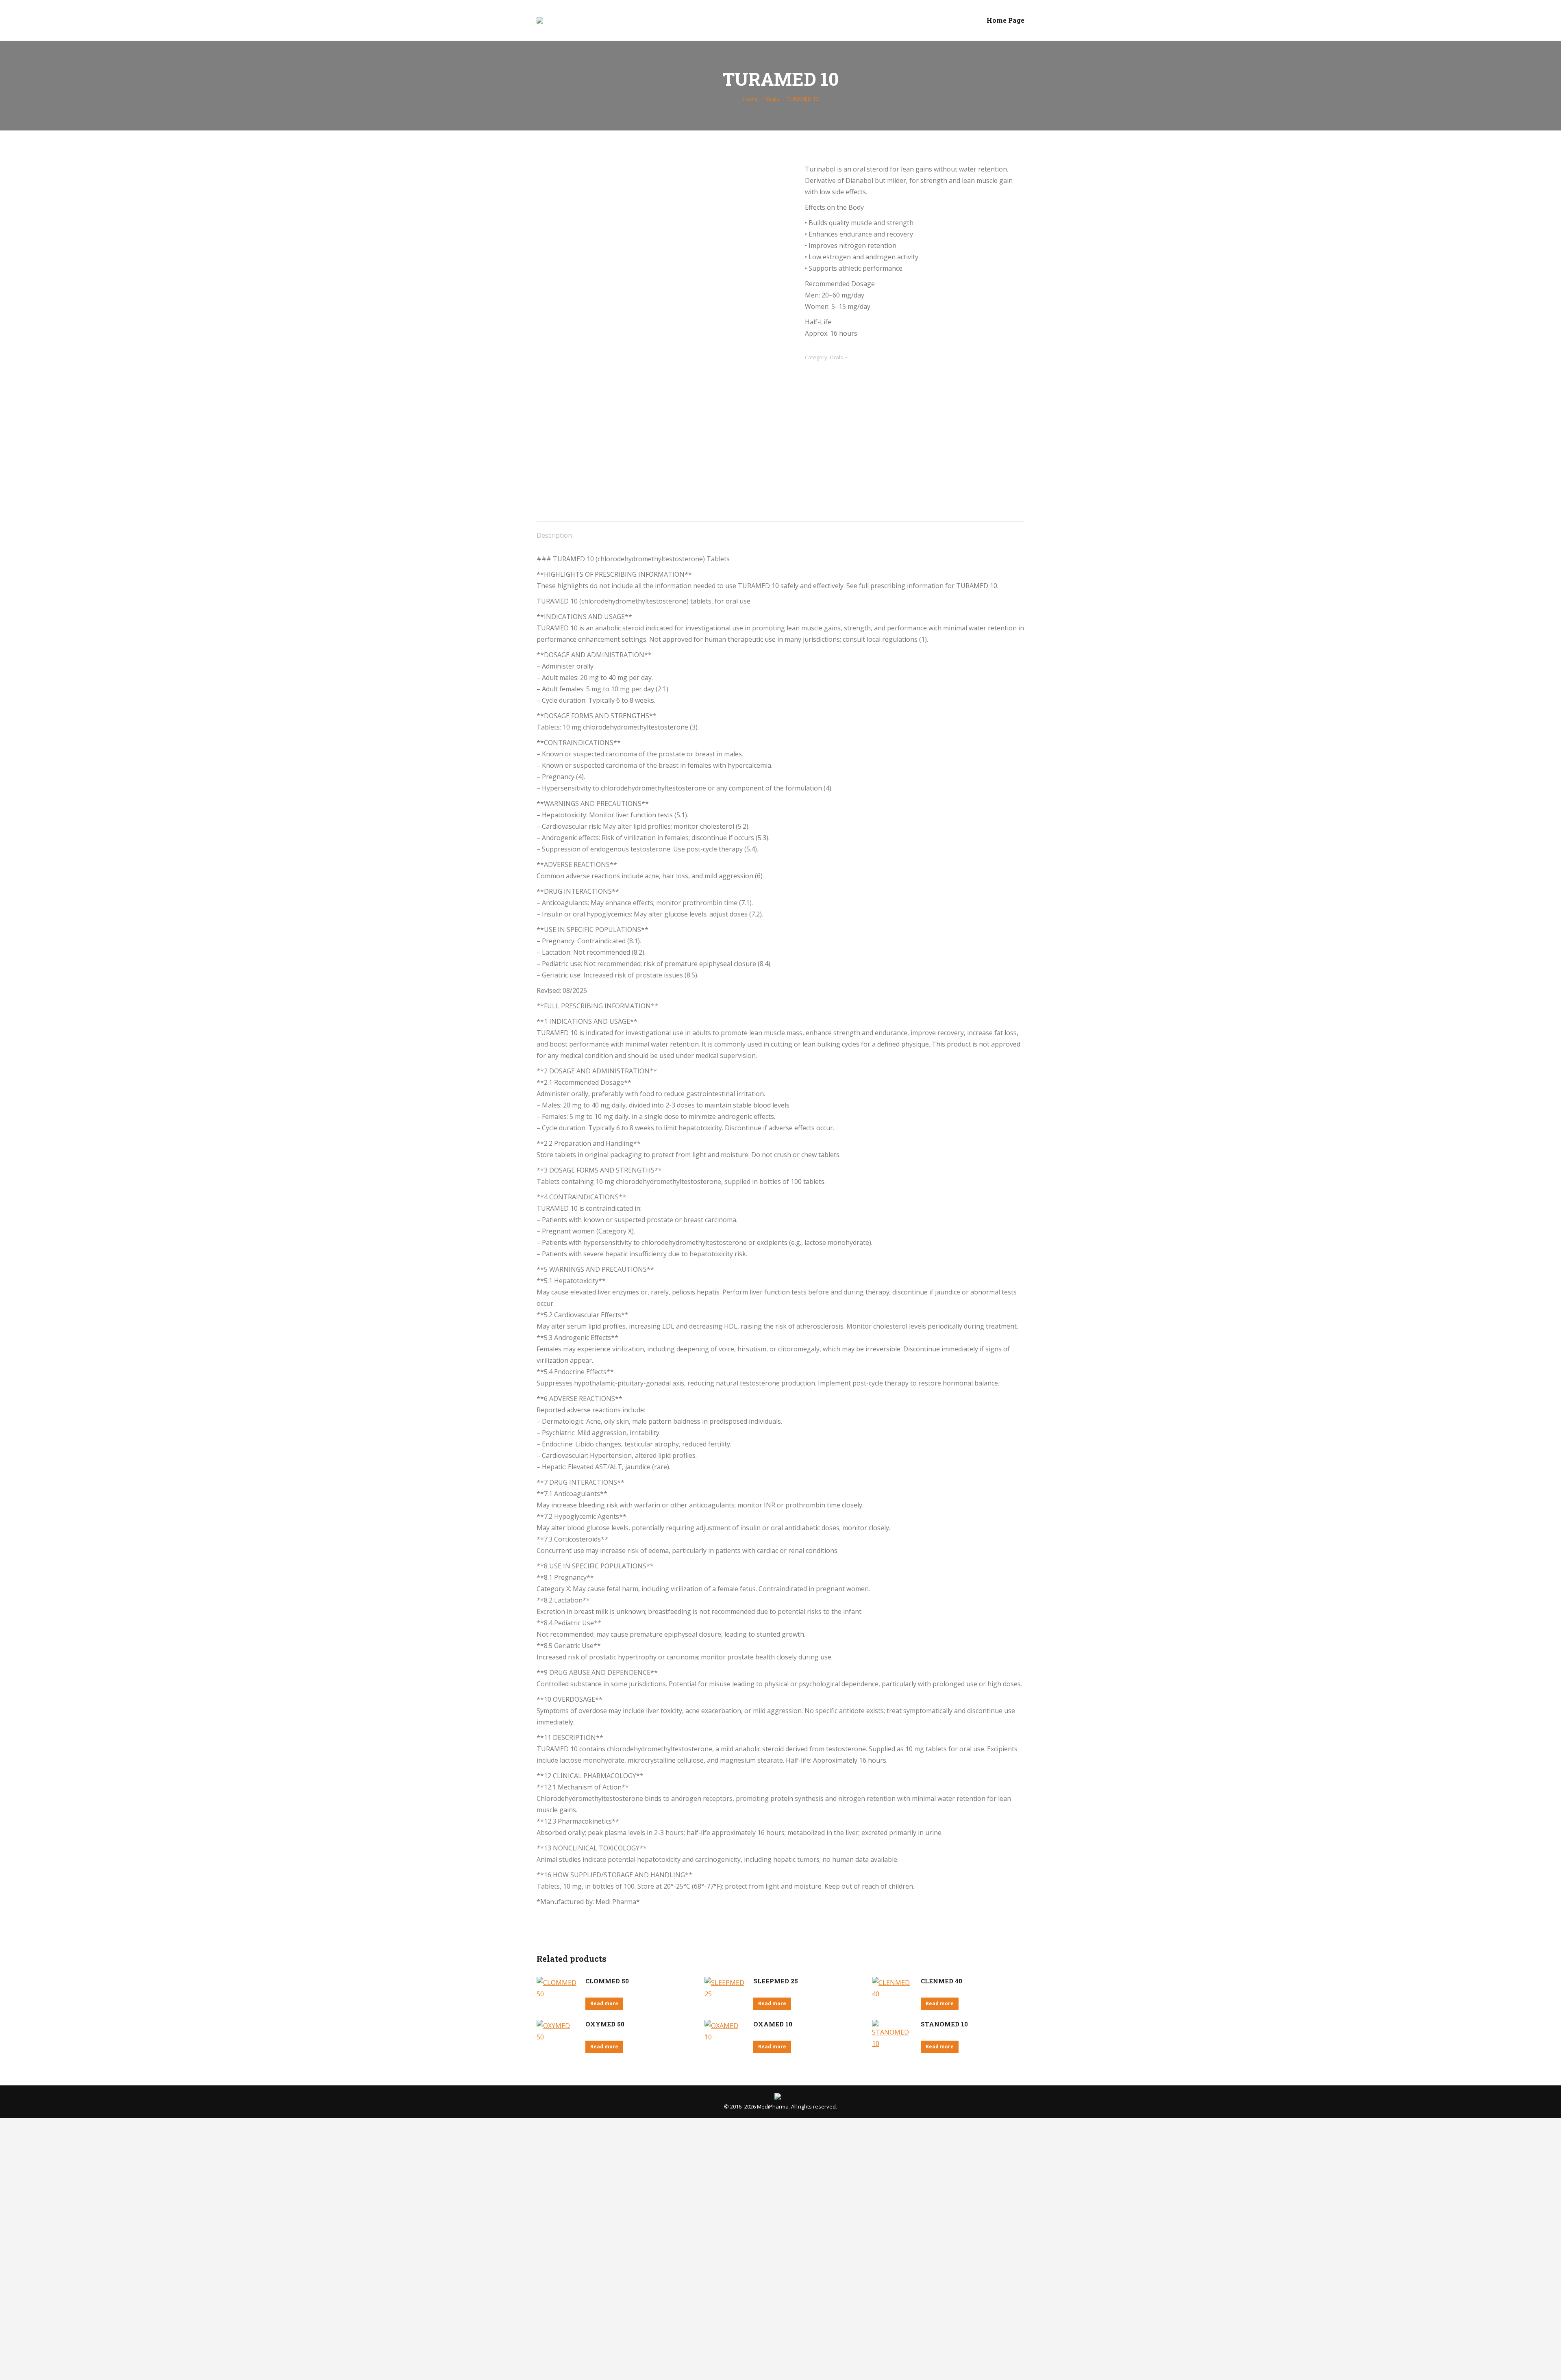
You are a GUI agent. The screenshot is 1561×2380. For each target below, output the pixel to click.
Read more (604, 2003)
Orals (836, 357)
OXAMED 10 (773, 2024)
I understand (128, 2328)
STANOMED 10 (944, 2024)
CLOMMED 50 (607, 1981)
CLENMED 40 (941, 1981)
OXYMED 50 (605, 2024)
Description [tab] (554, 535)
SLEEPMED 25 (776, 1981)
